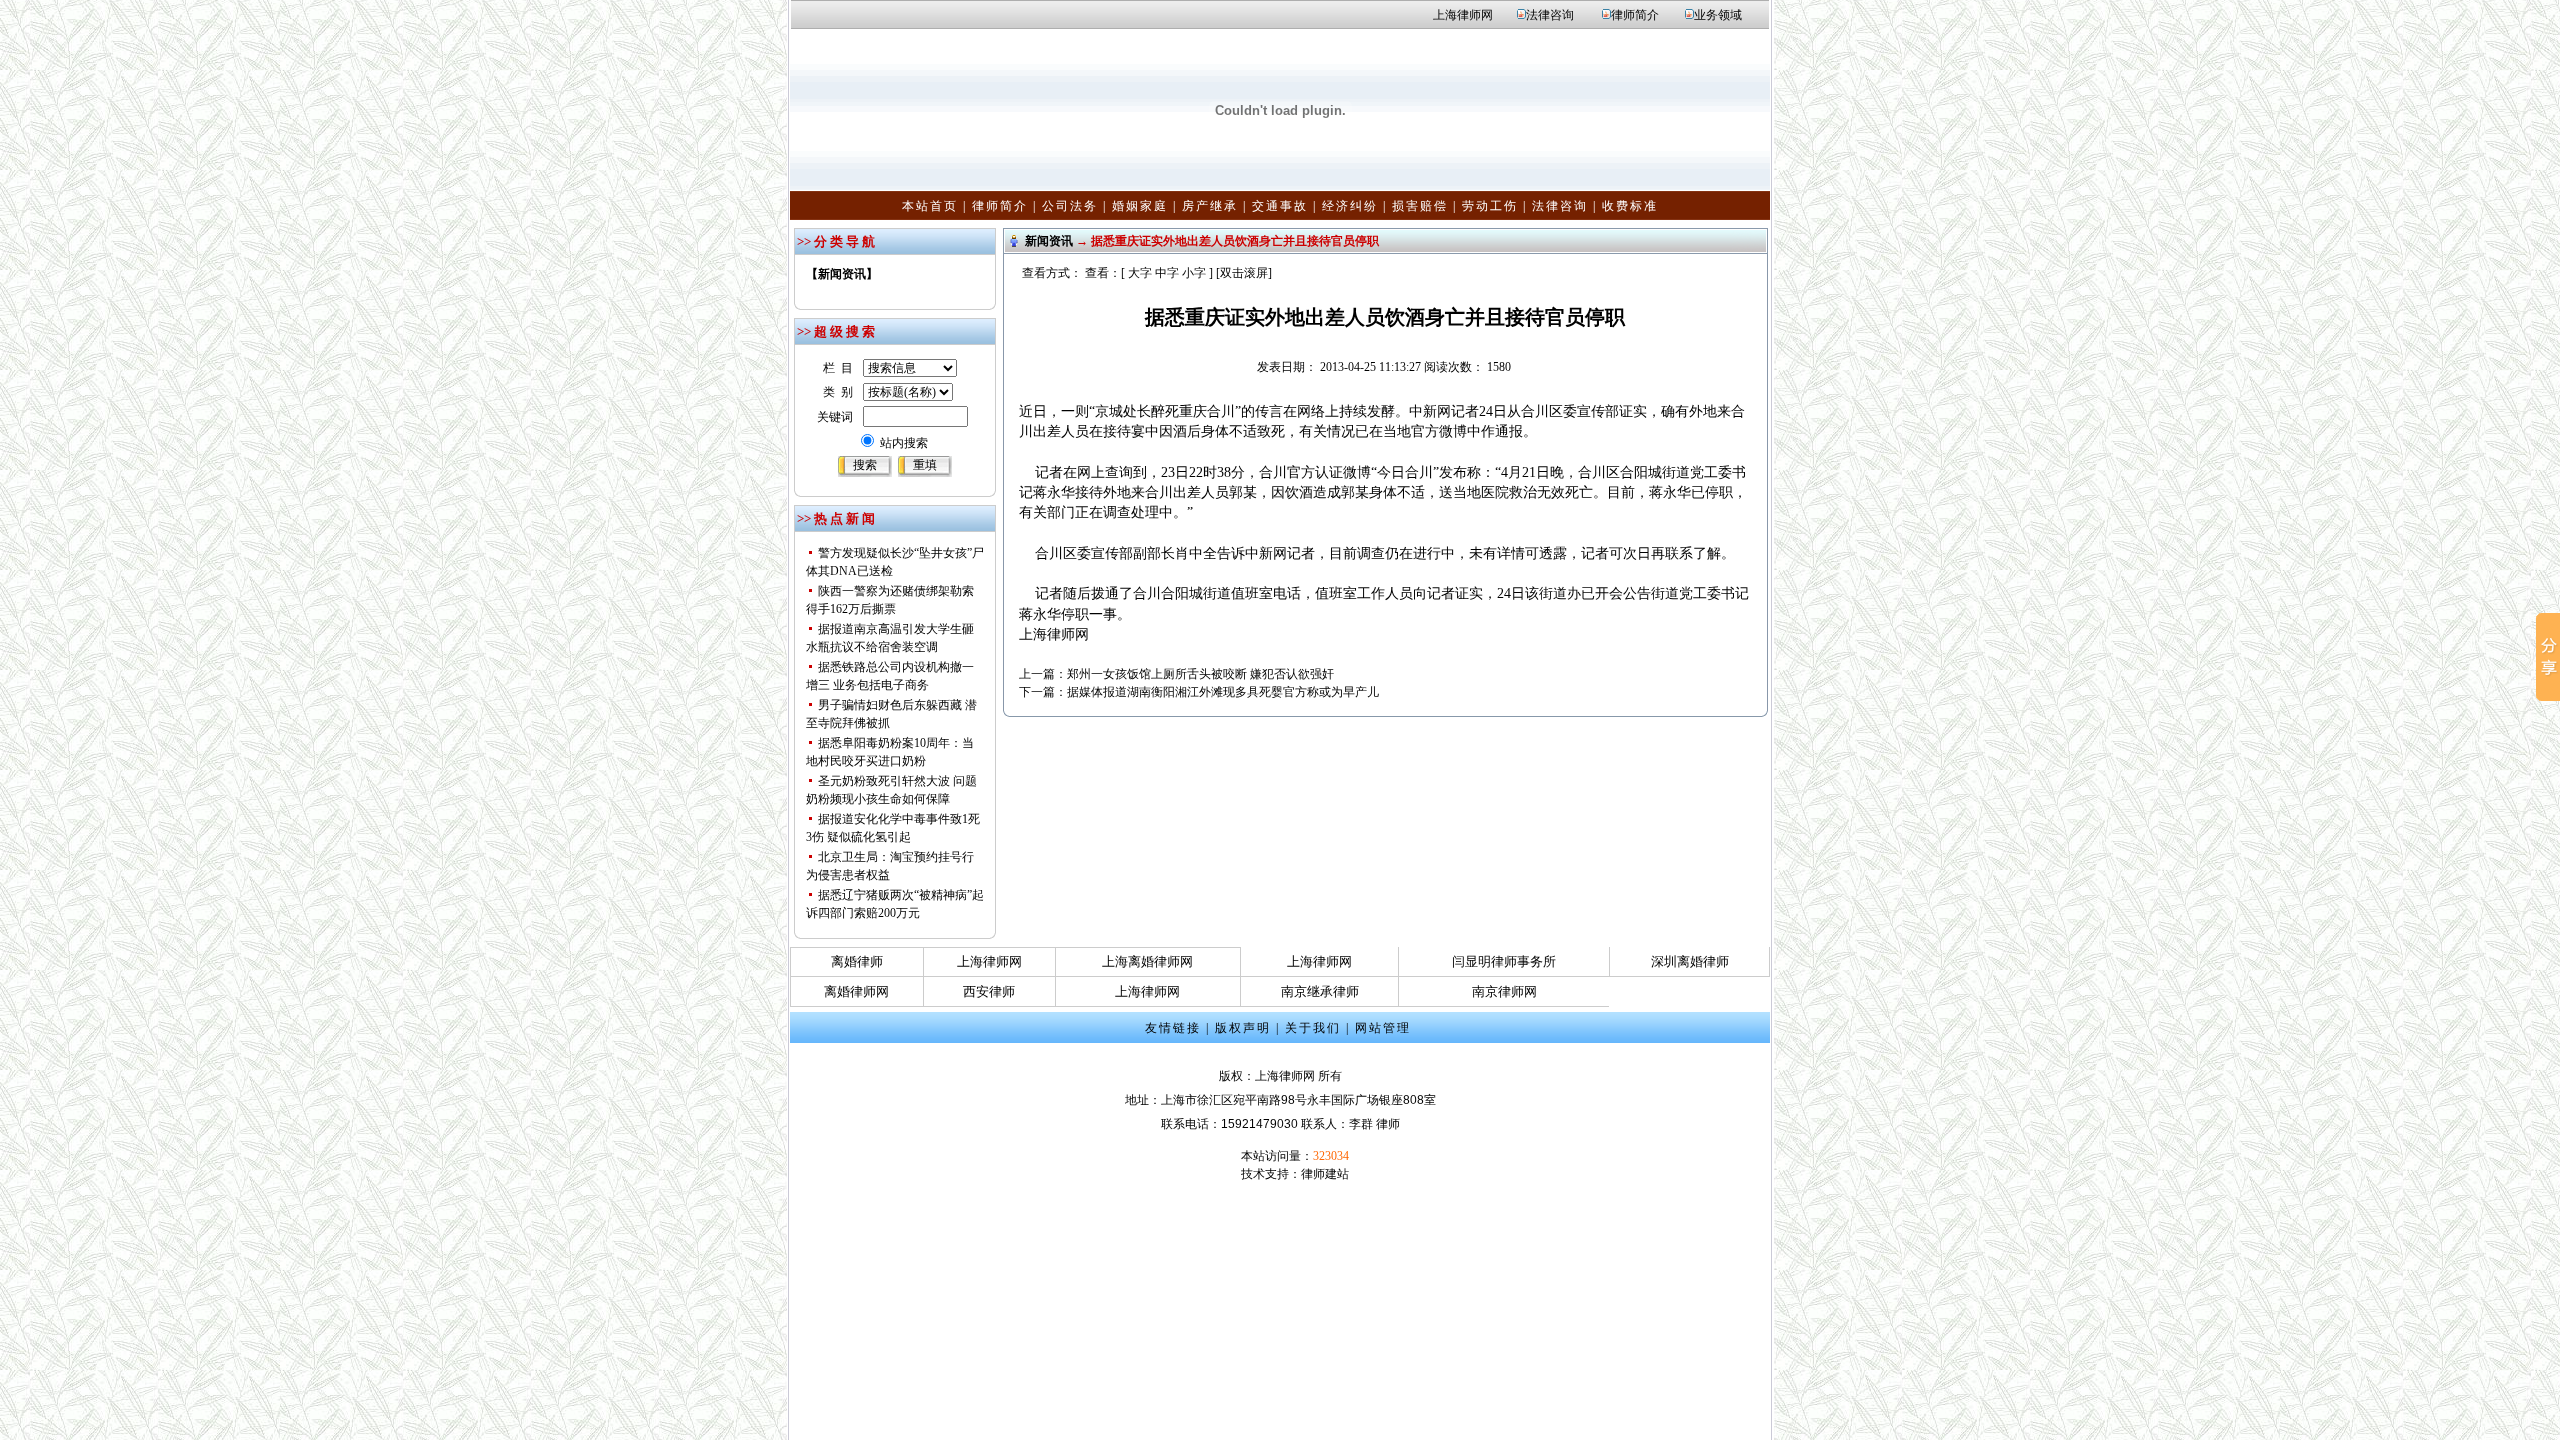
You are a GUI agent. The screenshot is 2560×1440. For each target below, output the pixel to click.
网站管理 (1383, 1028)
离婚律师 (857, 961)
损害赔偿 (1420, 206)
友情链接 (1173, 1028)
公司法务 (1070, 206)
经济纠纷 (1350, 206)
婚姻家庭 (1140, 206)
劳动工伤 (1490, 206)
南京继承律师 (1320, 991)
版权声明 (1243, 1028)
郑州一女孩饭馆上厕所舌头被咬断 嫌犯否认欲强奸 (1200, 674)
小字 (1194, 273)
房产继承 (1210, 206)
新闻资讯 (1049, 241)
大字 (1140, 273)
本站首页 (930, 206)
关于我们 (1313, 1028)
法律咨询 (1550, 15)
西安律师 (989, 991)
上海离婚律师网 (1147, 961)
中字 (1167, 273)
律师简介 (1635, 15)
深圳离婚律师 (1690, 961)
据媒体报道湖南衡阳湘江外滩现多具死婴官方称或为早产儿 (1223, 692)
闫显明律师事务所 (1504, 961)
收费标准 (1630, 206)
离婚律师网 (856, 991)
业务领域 (1718, 15)
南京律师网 (1504, 991)
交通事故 (1280, 206)
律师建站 (1325, 1174)
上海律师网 (1463, 15)
